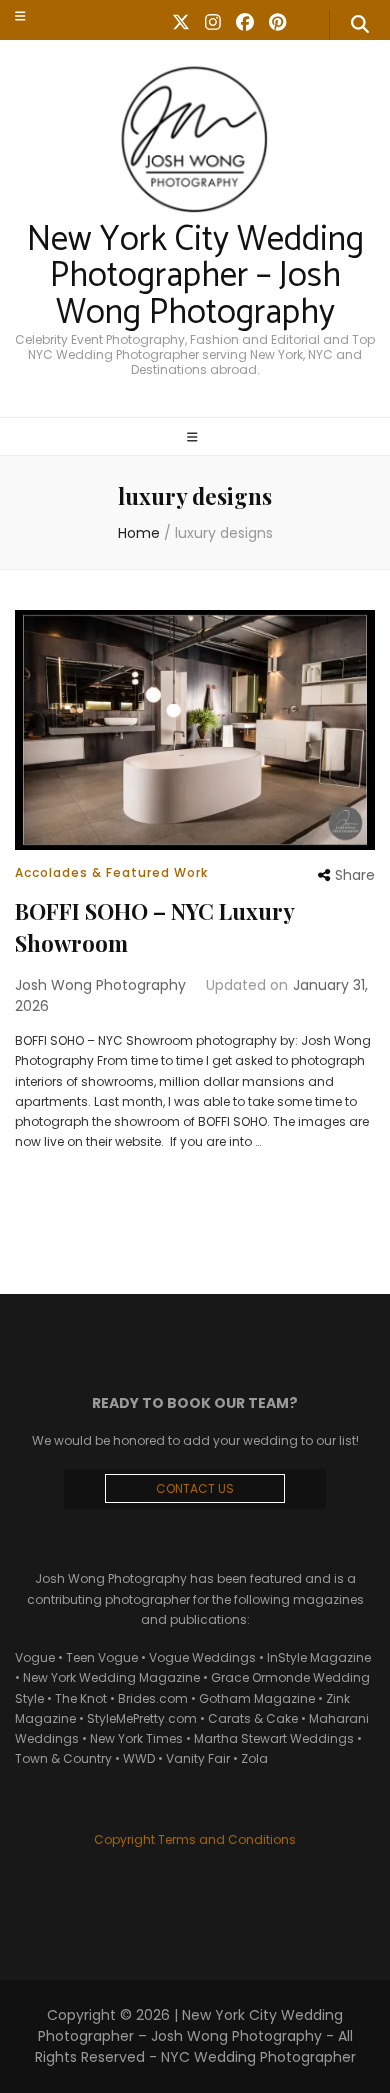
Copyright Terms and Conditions (195, 1839)
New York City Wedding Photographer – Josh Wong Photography (195, 277)
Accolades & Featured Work (111, 872)
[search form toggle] (360, 25)
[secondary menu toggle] (20, 16)
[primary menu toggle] (195, 438)
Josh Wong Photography (100, 985)
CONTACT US (195, 1488)
